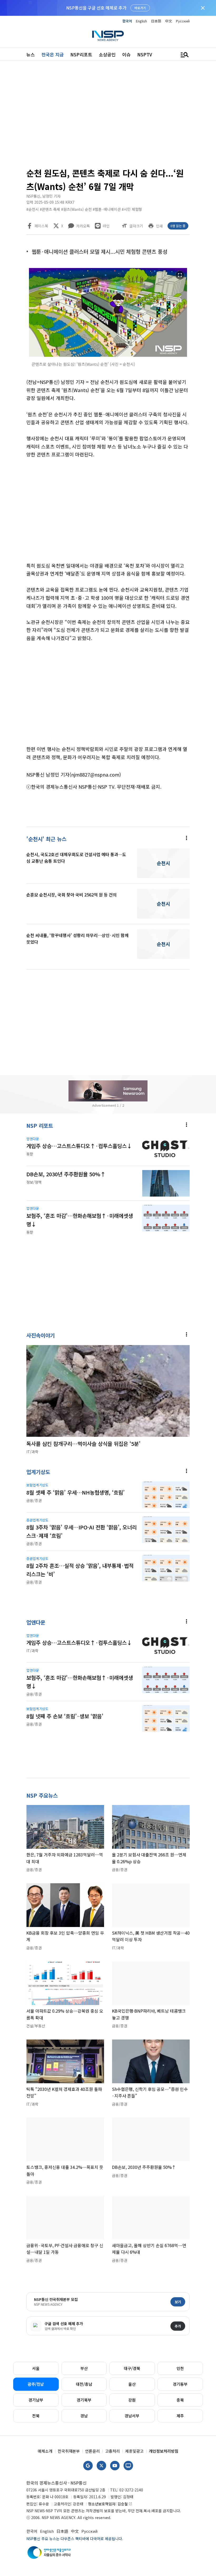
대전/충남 (84, 2384)
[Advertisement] (108, 116)
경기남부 (36, 2400)
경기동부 (180, 2384)
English (141, 21)
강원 (132, 2400)
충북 (180, 2400)
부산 (84, 2368)
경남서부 (132, 2416)
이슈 (126, 54)
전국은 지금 (53, 54)
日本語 (156, 21)
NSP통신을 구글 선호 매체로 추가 (96, 8)
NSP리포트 (81, 54)
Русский (183, 21)
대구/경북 (132, 2368)
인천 (180, 2368)
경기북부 (84, 2400)
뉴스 (31, 54)
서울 (36, 2368)
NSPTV (145, 54)
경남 (84, 2416)
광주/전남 (36, 2384)
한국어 (127, 21)
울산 (132, 2384)
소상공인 (107, 54)
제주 (180, 2416)
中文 (169, 21)
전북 (36, 2416)
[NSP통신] (108, 36)
